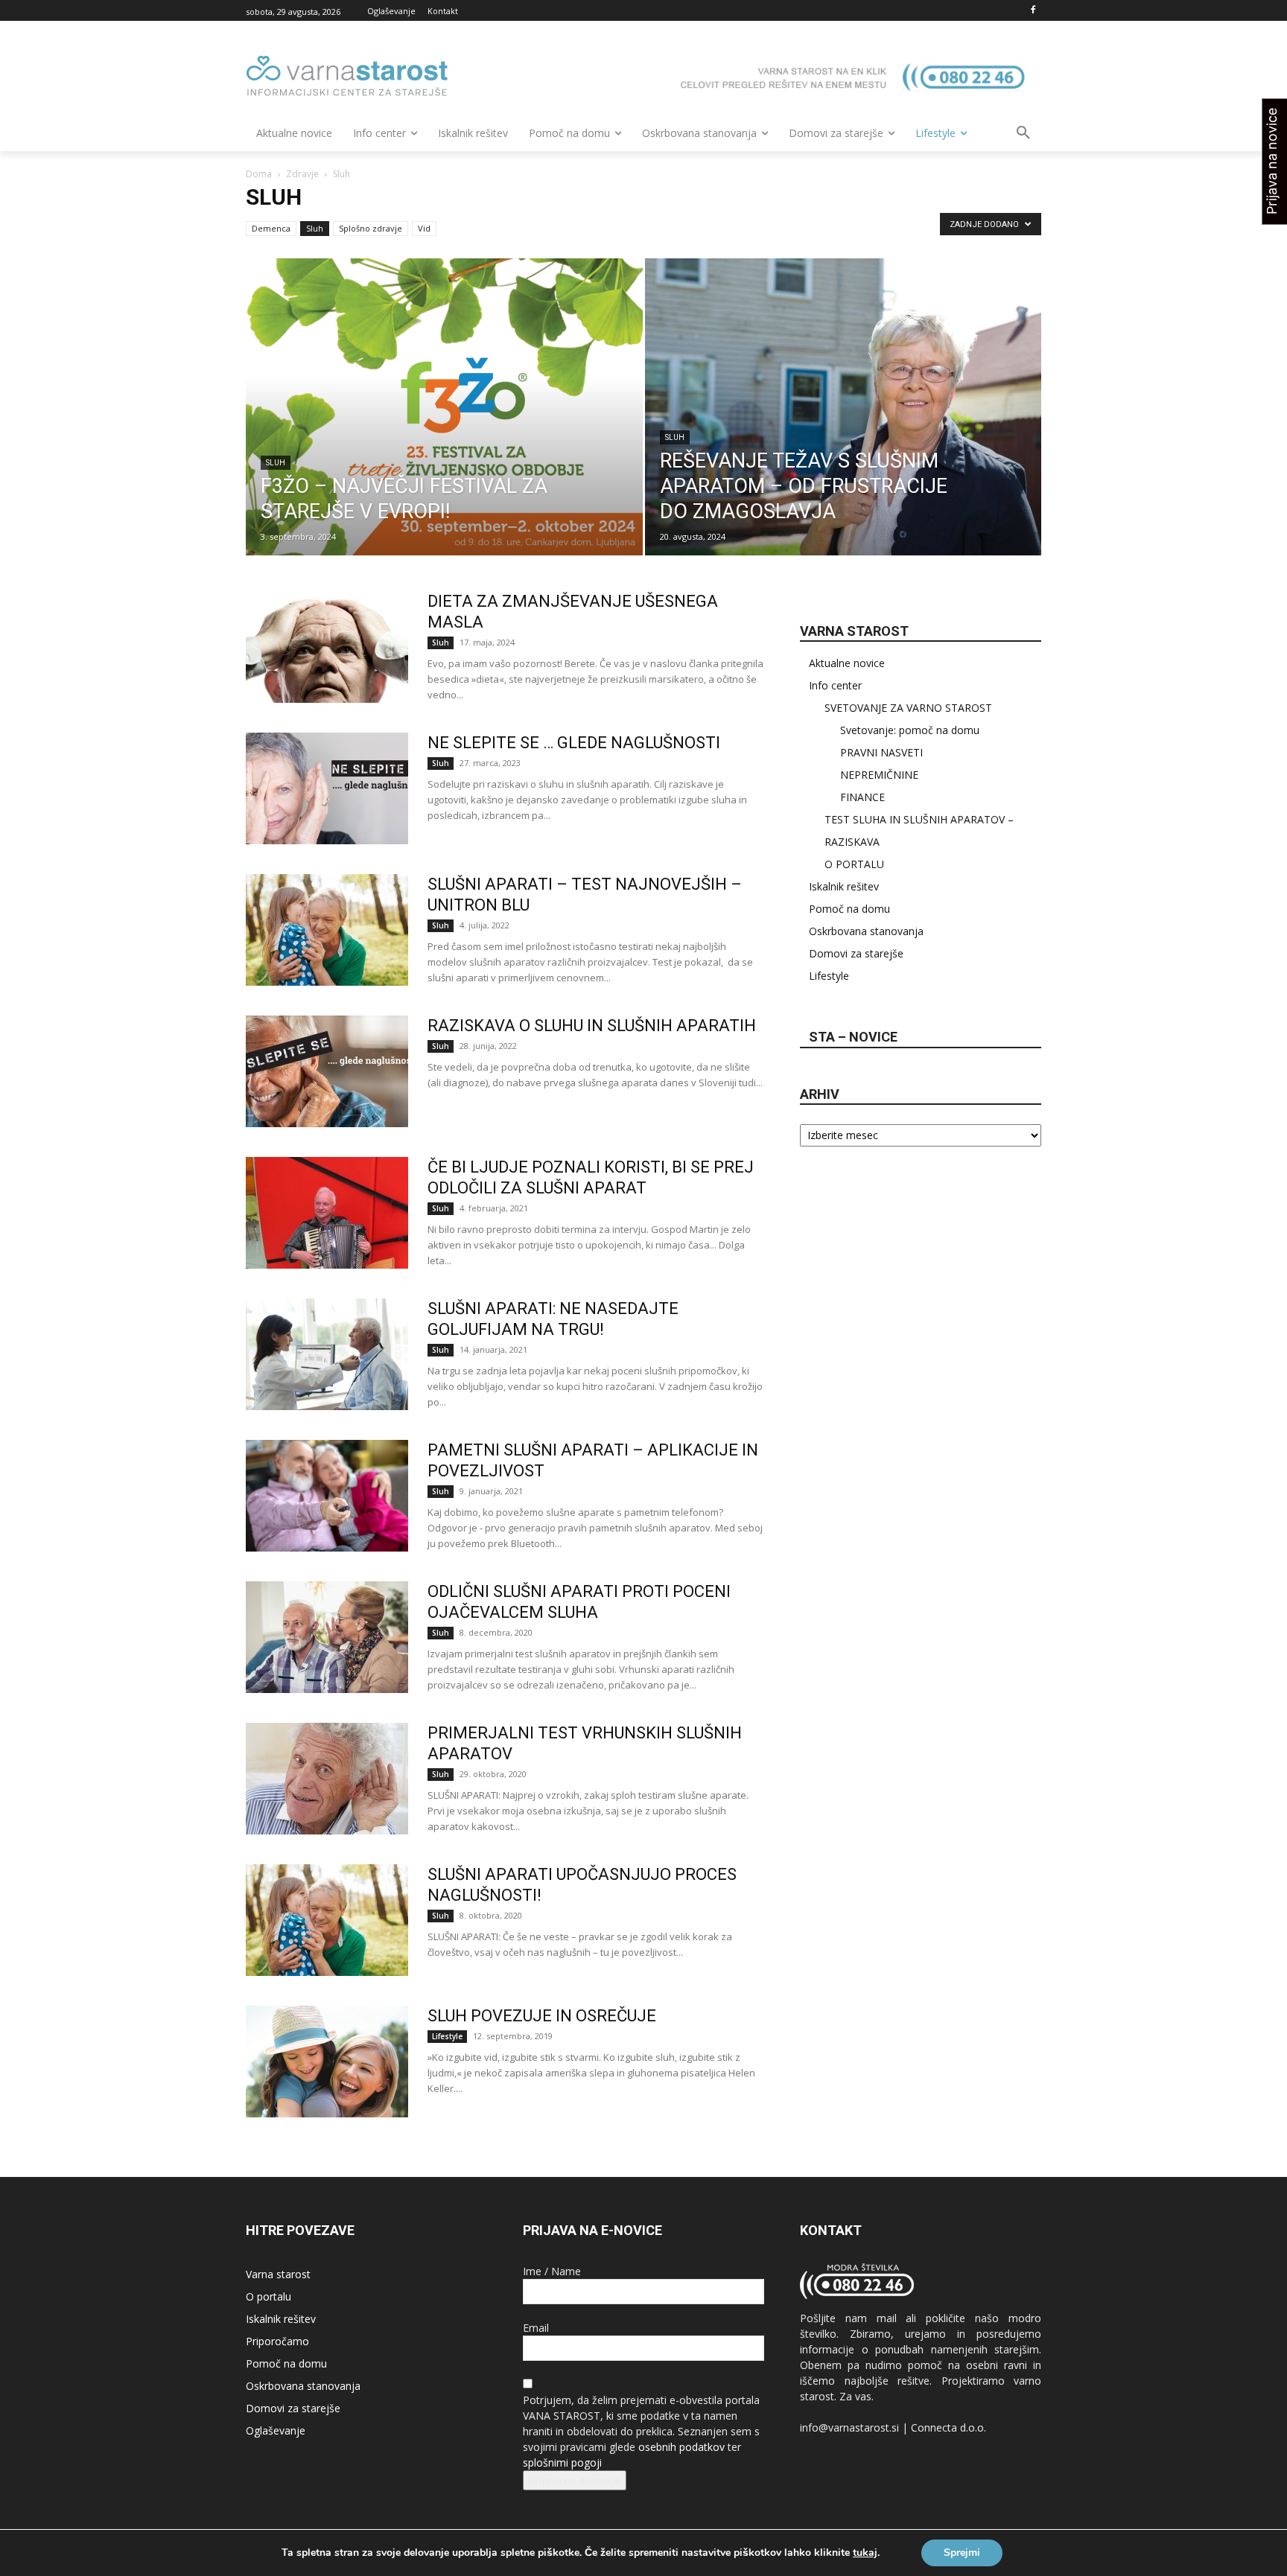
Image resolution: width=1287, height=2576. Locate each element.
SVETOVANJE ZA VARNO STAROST (908, 708)
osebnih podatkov (681, 2447)
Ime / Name (552, 2271)
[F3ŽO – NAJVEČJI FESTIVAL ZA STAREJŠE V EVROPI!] (444, 430)
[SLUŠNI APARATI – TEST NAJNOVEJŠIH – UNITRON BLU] (327, 930)
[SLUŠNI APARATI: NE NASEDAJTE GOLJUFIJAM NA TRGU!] (327, 1354)
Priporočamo (277, 2341)
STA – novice (853, 1037)
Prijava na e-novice (575, 2480)
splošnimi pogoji (562, 2462)
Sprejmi (962, 2553)
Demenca (271, 228)
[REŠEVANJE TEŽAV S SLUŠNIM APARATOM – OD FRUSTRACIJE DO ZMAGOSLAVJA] (843, 430)
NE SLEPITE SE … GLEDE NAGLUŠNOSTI (574, 743)
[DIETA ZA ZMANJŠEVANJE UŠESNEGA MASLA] (327, 647)
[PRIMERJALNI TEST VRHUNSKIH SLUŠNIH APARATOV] (327, 1779)
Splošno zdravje (371, 228)
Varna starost (278, 2274)
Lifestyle (447, 2036)
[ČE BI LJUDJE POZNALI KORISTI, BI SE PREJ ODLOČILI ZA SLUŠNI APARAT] (327, 1213)
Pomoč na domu (849, 909)
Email (536, 2328)
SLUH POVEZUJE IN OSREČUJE (542, 2016)
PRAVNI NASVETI (881, 752)
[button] (1023, 133)
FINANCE (862, 797)
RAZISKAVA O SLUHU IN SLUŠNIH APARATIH (592, 1026)
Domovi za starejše (856, 953)
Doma (259, 174)
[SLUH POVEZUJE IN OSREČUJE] (327, 2062)
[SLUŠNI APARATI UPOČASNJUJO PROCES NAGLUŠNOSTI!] (327, 1920)
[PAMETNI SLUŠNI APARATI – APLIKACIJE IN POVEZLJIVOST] (327, 1496)
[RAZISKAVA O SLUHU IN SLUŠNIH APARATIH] (327, 1071)
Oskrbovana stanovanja (866, 931)
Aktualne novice (847, 663)
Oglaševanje (276, 2430)
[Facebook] (1033, 11)
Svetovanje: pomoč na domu (910, 730)
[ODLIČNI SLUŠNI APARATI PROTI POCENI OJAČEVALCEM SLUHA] (327, 1637)
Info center (835, 685)
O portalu (268, 2296)
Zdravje (302, 174)
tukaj (865, 2553)
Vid (424, 228)
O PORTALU (854, 864)
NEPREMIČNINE (879, 775)
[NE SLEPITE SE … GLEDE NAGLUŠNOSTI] (327, 788)
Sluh (315, 228)
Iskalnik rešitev (844, 886)
